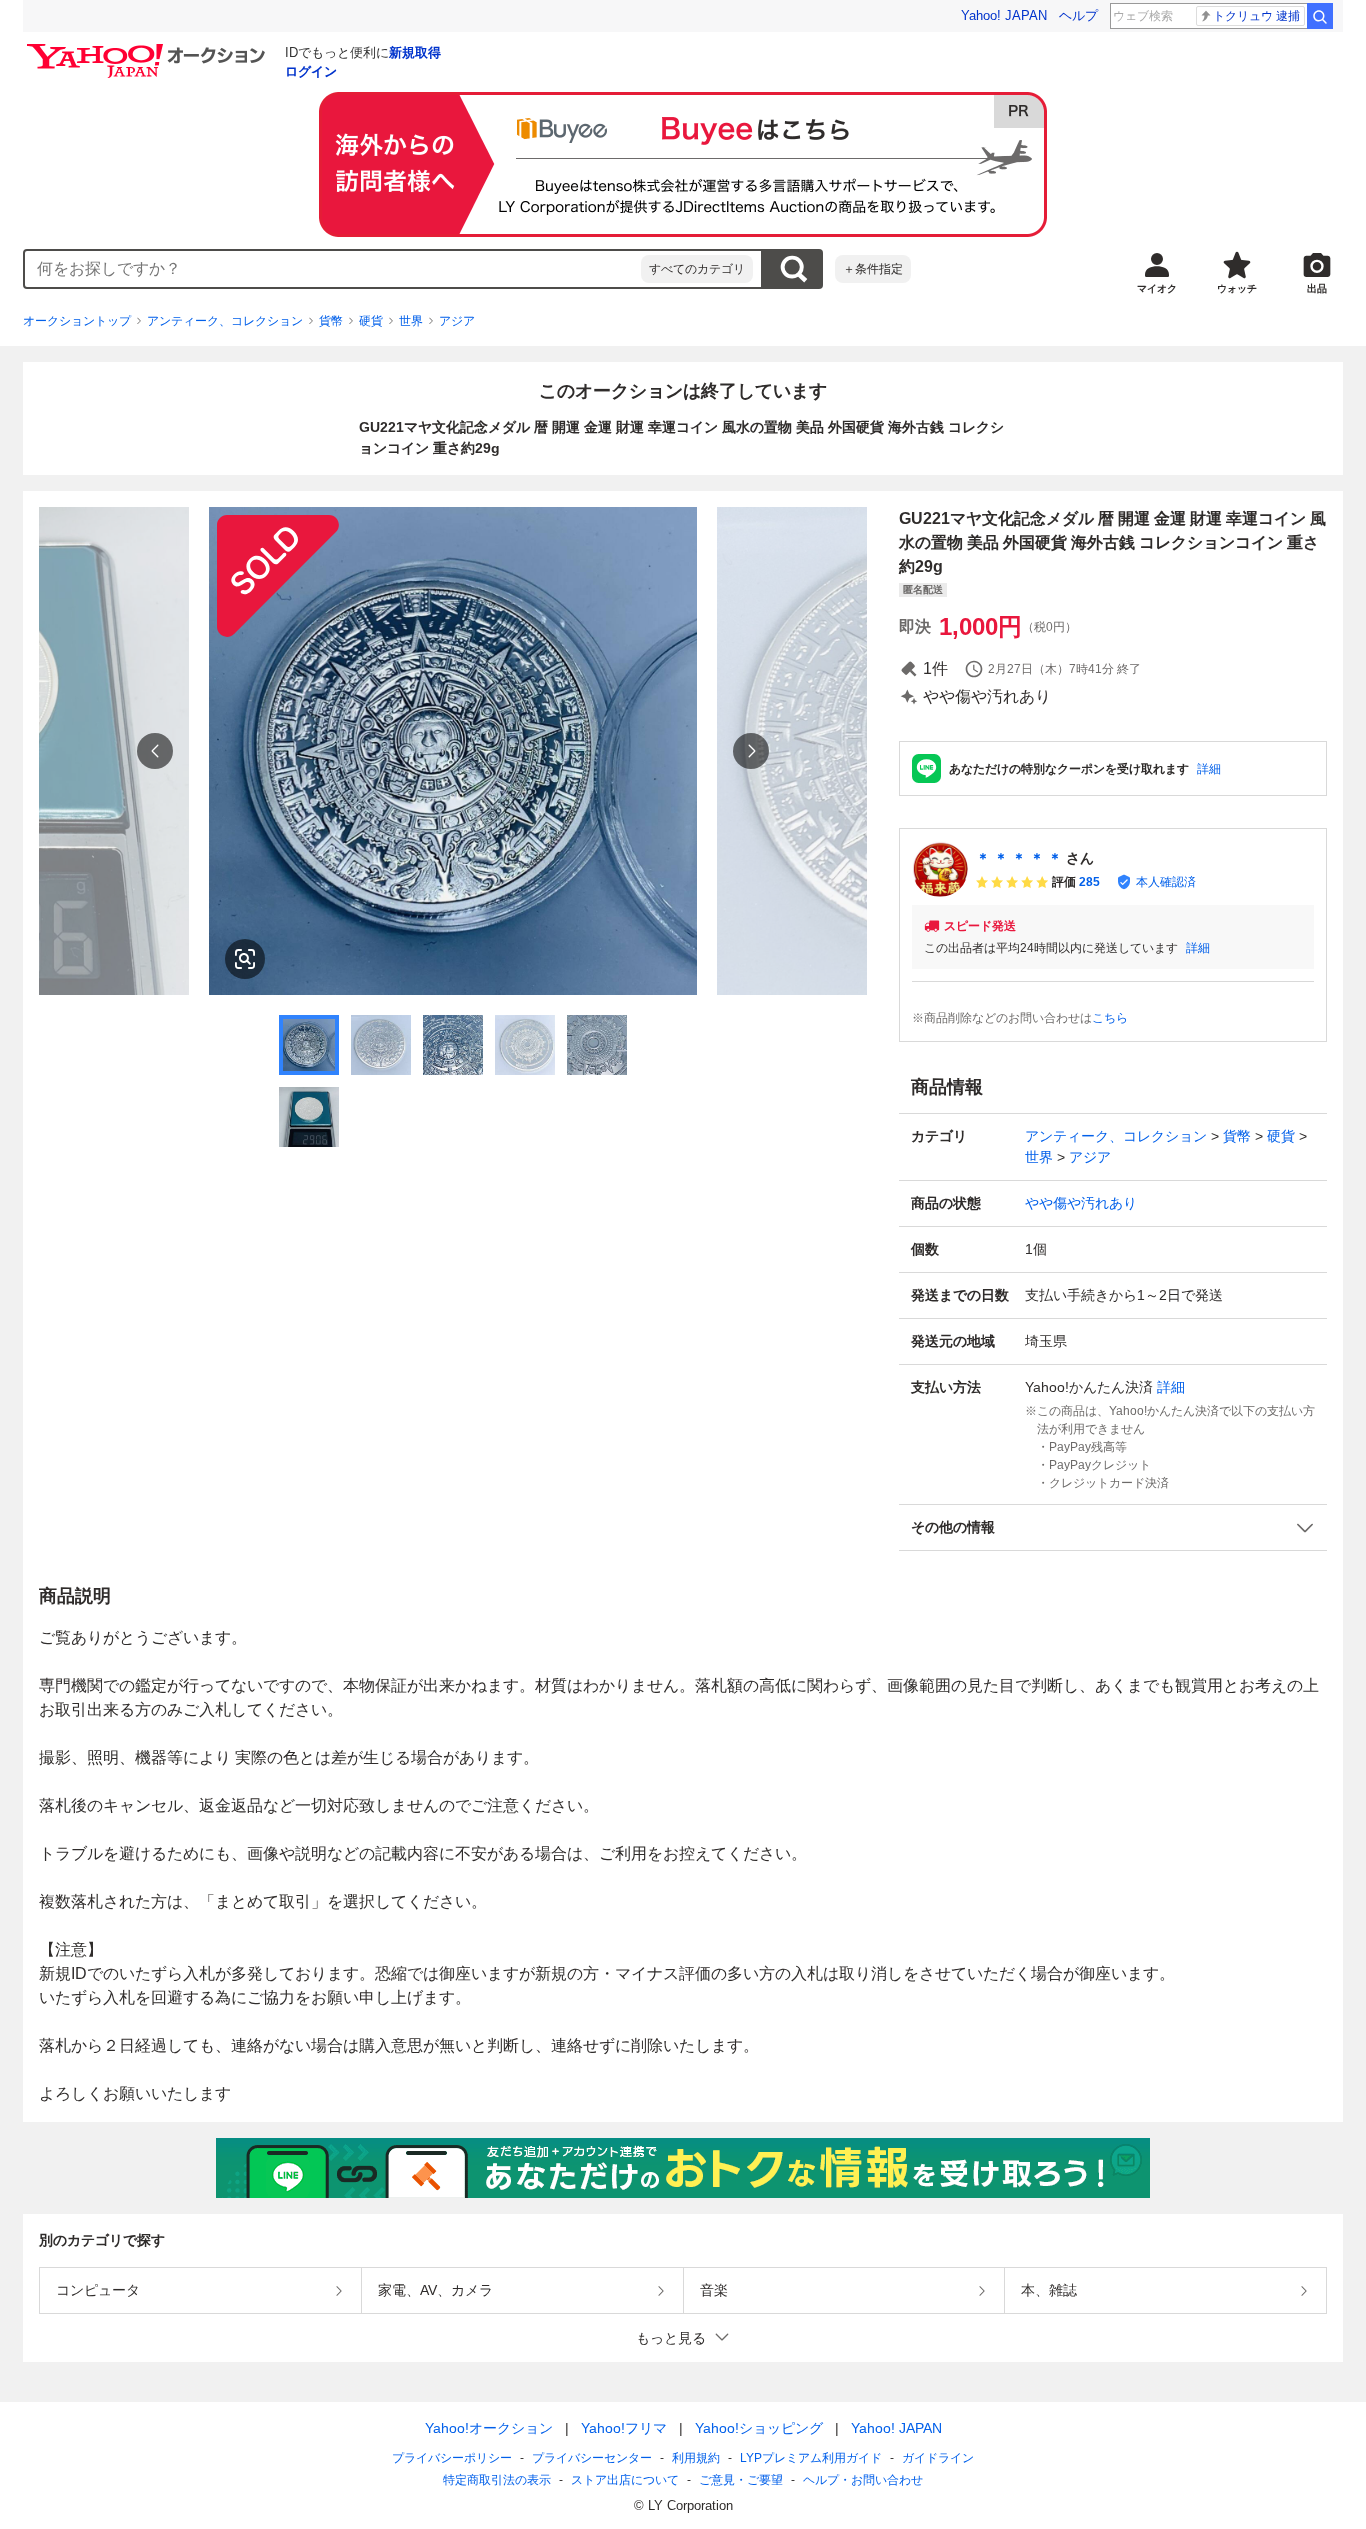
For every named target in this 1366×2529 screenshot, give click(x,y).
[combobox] (333, 269)
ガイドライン (938, 2458)
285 (1089, 882)
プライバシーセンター (592, 2458)
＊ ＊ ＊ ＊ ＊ (1019, 858)
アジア (457, 321)
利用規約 (696, 2458)
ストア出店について (625, 2480)
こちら (1110, 1018)
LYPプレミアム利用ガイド (811, 2458)
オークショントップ (77, 321)
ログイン (311, 71)
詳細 (1209, 769)
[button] (1113, 1527)
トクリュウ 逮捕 (1256, 16)
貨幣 (331, 321)
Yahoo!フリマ (624, 2428)
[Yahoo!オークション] (149, 49)
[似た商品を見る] (245, 959)
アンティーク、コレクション (225, 321)
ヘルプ (1078, 15)
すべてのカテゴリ (697, 269)
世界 (411, 321)
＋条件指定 (873, 269)
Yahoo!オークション (489, 2428)
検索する (793, 269)
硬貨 (371, 321)
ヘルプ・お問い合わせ (863, 2480)
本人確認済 (1166, 882)
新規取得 (415, 52)
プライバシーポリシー (452, 2458)
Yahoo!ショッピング (759, 2428)
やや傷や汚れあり (1081, 1203)
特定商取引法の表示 (497, 2480)
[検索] (1320, 16)
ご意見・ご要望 (741, 2480)
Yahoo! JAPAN (1004, 15)
